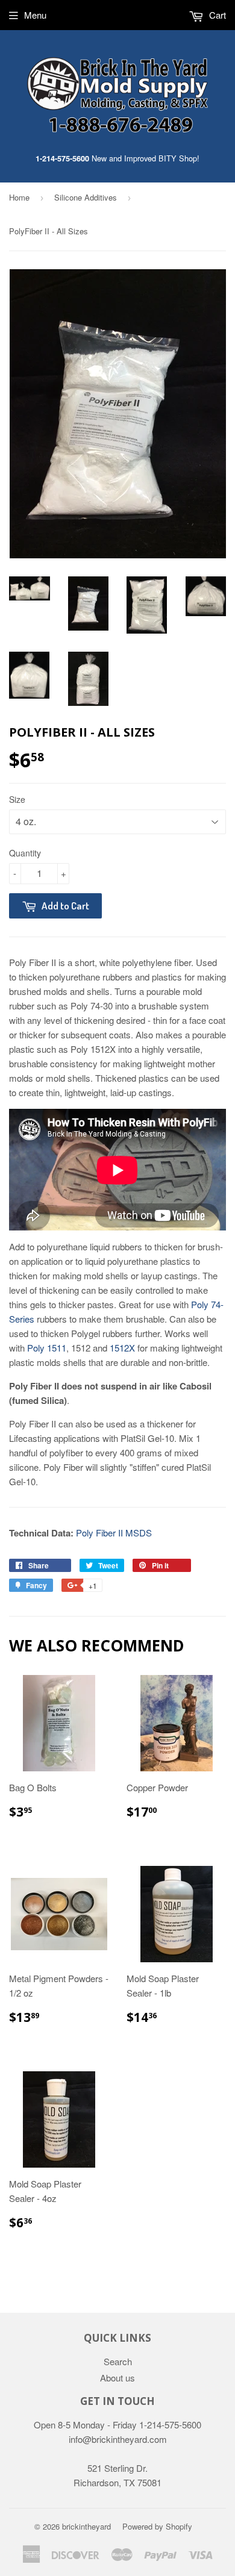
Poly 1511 (47, 1348)
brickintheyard (86, 2526)
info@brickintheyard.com (118, 2439)
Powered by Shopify (157, 2526)
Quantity (25, 853)
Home (19, 197)
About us (117, 2378)
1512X (122, 1348)
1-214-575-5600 (62, 158)
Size (17, 799)
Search (118, 2361)
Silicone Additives (86, 197)
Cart (216, 15)
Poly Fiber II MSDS (114, 1533)
